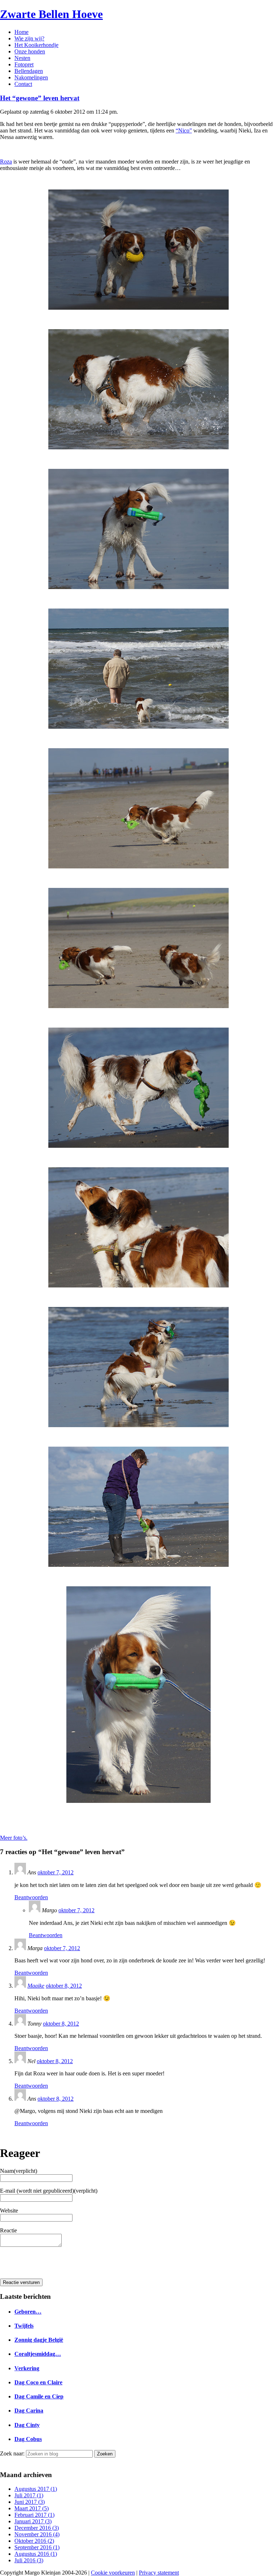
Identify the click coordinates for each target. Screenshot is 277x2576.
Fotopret (24, 64)
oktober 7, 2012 (56, 1872)
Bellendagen (29, 71)
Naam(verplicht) (19, 2171)
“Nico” (184, 130)
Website (9, 2211)
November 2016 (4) (37, 2534)
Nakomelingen (31, 77)
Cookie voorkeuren (113, 2573)
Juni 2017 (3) (30, 2502)
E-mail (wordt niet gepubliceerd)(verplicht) (49, 2191)
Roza (6, 162)
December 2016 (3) (37, 2528)
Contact (23, 84)
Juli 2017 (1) (29, 2495)
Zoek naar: (12, 2453)
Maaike (36, 1986)
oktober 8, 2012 (64, 1986)
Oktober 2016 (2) (34, 2541)
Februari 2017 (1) (34, 2515)
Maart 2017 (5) (32, 2508)
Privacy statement (159, 2573)
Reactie (8, 2230)
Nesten (22, 58)
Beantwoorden (31, 1897)
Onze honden (30, 51)
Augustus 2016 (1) (36, 2554)
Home (21, 32)
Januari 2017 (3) (33, 2521)
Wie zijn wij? (29, 38)
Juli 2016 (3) (29, 2560)
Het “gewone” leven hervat (40, 98)
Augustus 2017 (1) (36, 2489)
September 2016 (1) (37, 2547)
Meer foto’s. (14, 1838)
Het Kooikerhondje (36, 45)
